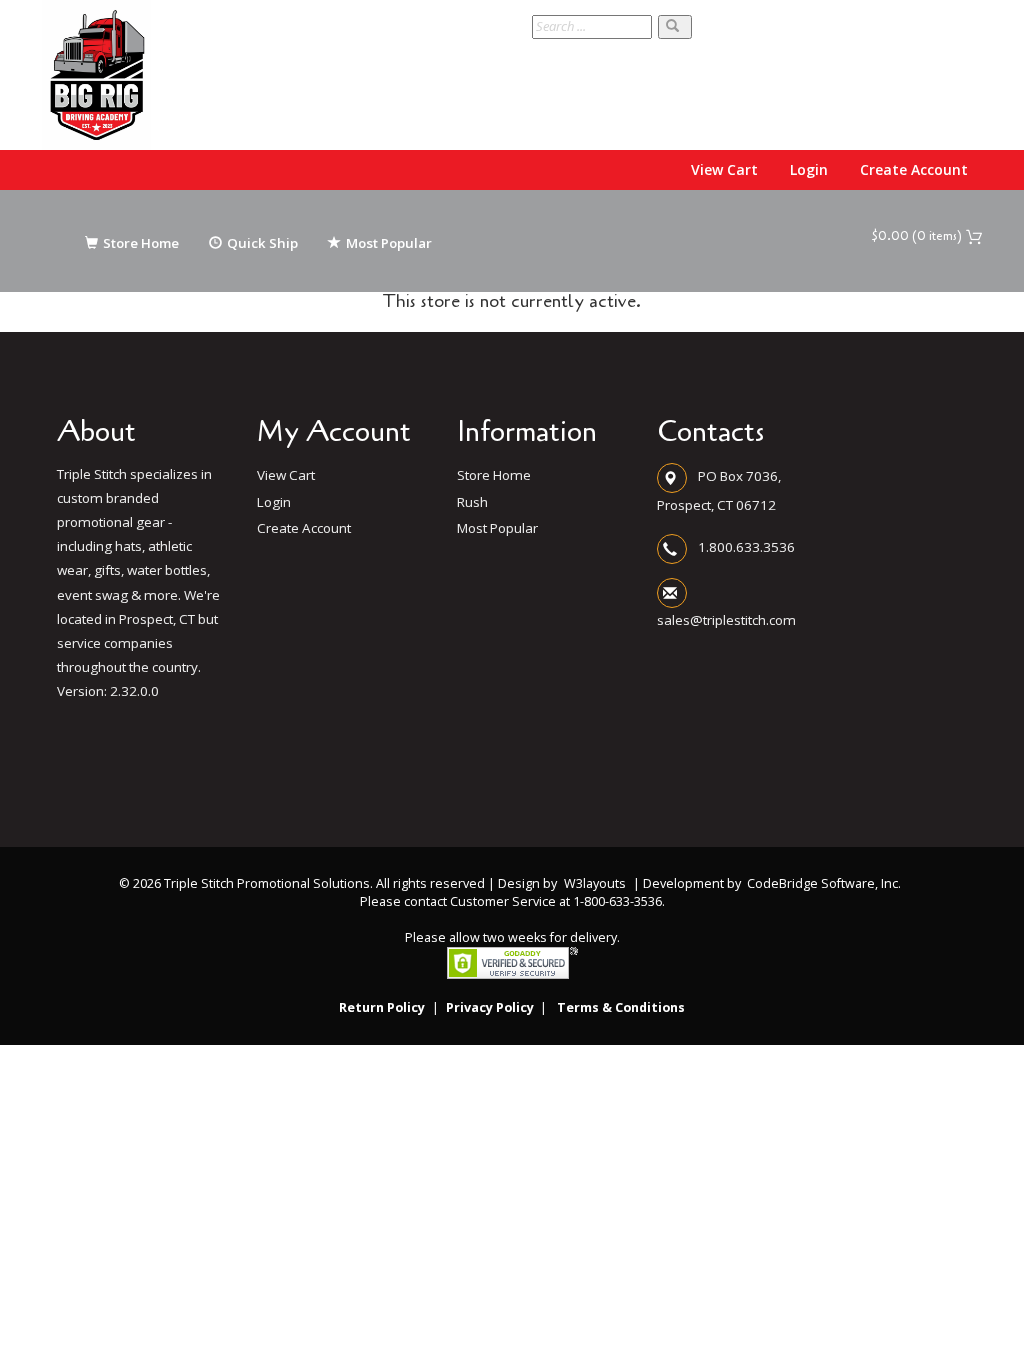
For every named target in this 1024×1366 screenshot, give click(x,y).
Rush (472, 502)
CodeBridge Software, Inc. (824, 883)
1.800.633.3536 (746, 546)
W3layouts (595, 883)
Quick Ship (262, 243)
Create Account (914, 169)
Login (809, 169)
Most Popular (389, 243)
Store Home (141, 243)
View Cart (724, 169)
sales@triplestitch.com (726, 620)
